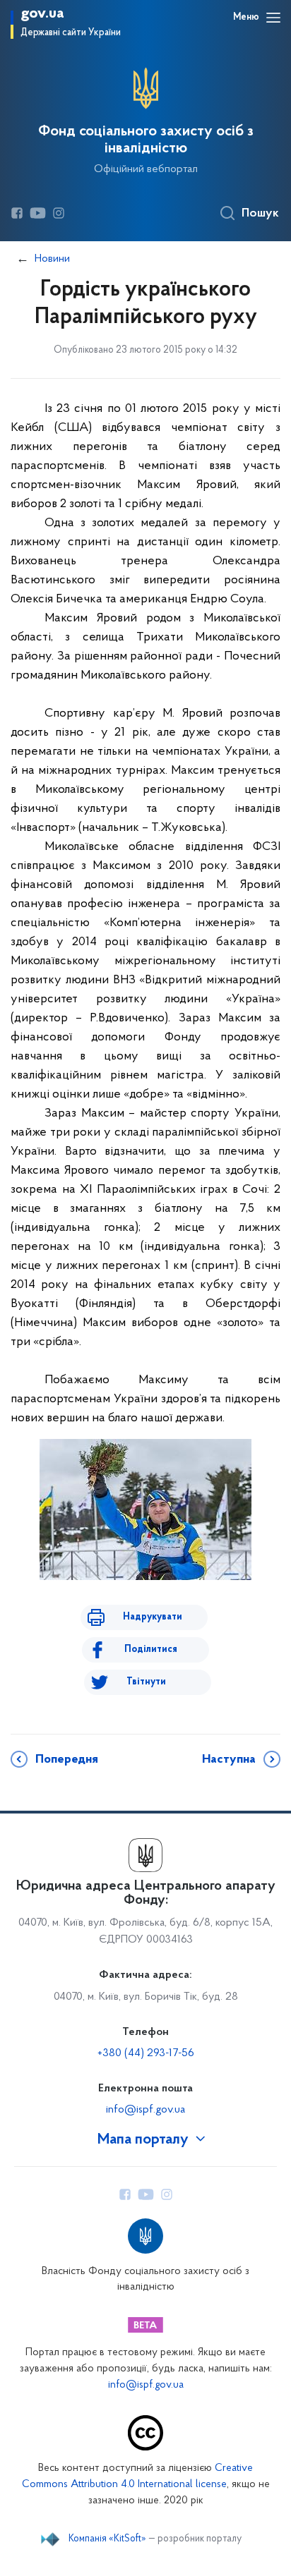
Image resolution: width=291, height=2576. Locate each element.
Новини (52, 259)
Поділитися (151, 1650)
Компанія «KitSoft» (107, 2539)
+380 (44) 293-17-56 (146, 2053)
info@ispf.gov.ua (145, 2110)
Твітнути (146, 1682)
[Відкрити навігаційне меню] (273, 18)
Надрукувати (153, 1617)
